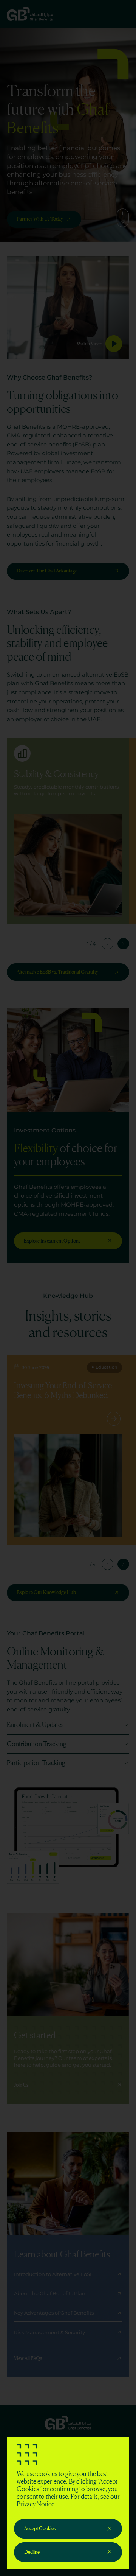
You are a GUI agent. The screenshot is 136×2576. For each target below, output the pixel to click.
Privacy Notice (36, 2504)
